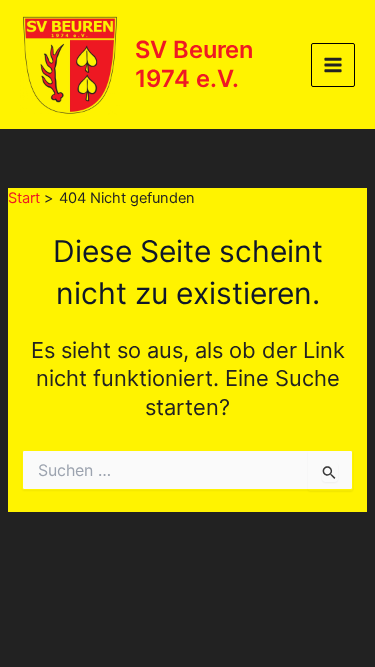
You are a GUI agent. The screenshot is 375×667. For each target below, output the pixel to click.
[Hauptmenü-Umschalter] (333, 65)
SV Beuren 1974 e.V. (194, 63)
